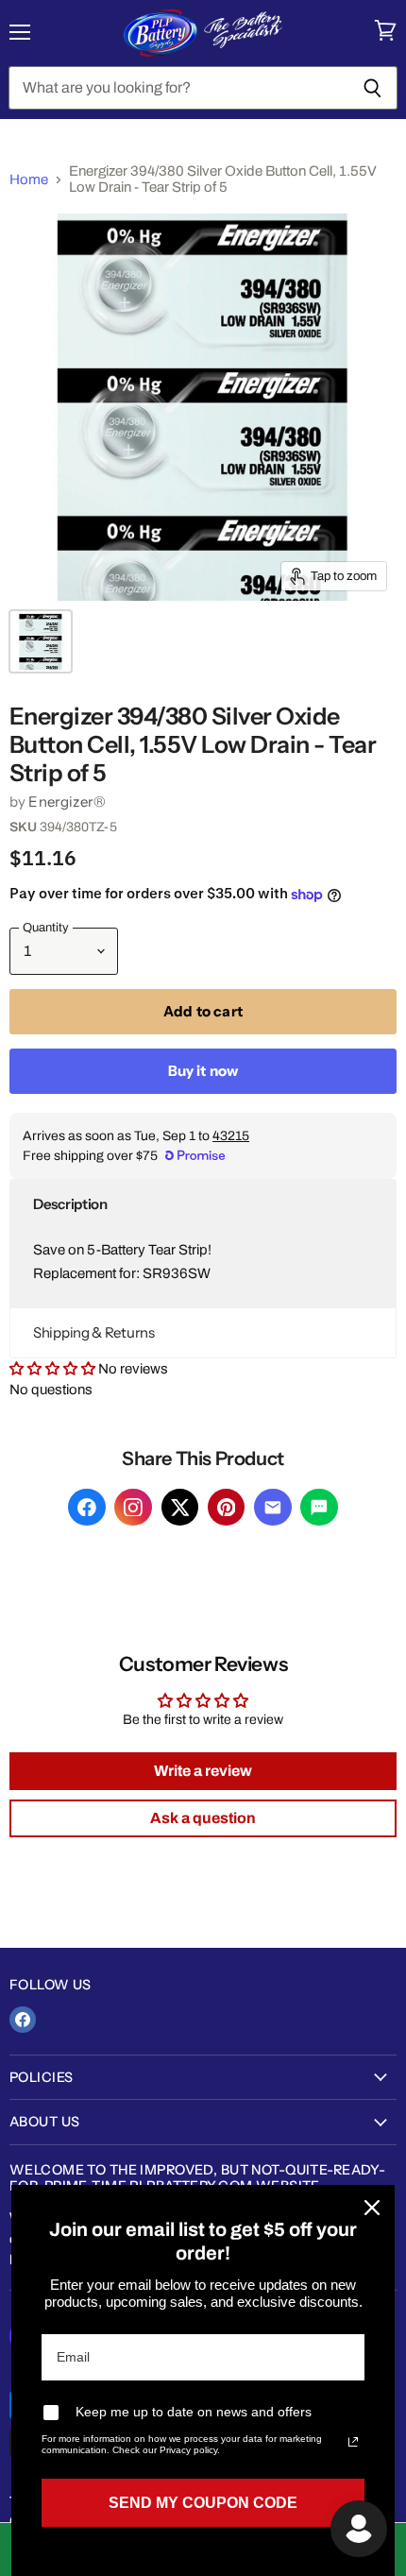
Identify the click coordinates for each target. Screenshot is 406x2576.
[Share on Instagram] (133, 1508)
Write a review (203, 1771)
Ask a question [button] (203, 1818)
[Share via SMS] (319, 1508)
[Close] (372, 2208)
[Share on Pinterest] (227, 1508)
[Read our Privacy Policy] (353, 2442)
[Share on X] (180, 1508)
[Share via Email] (273, 1508)
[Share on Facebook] (87, 1508)
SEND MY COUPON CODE (203, 2503)
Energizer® (67, 802)
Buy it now (203, 1071)
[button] (203, 1204)
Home (29, 179)
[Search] (372, 88)
